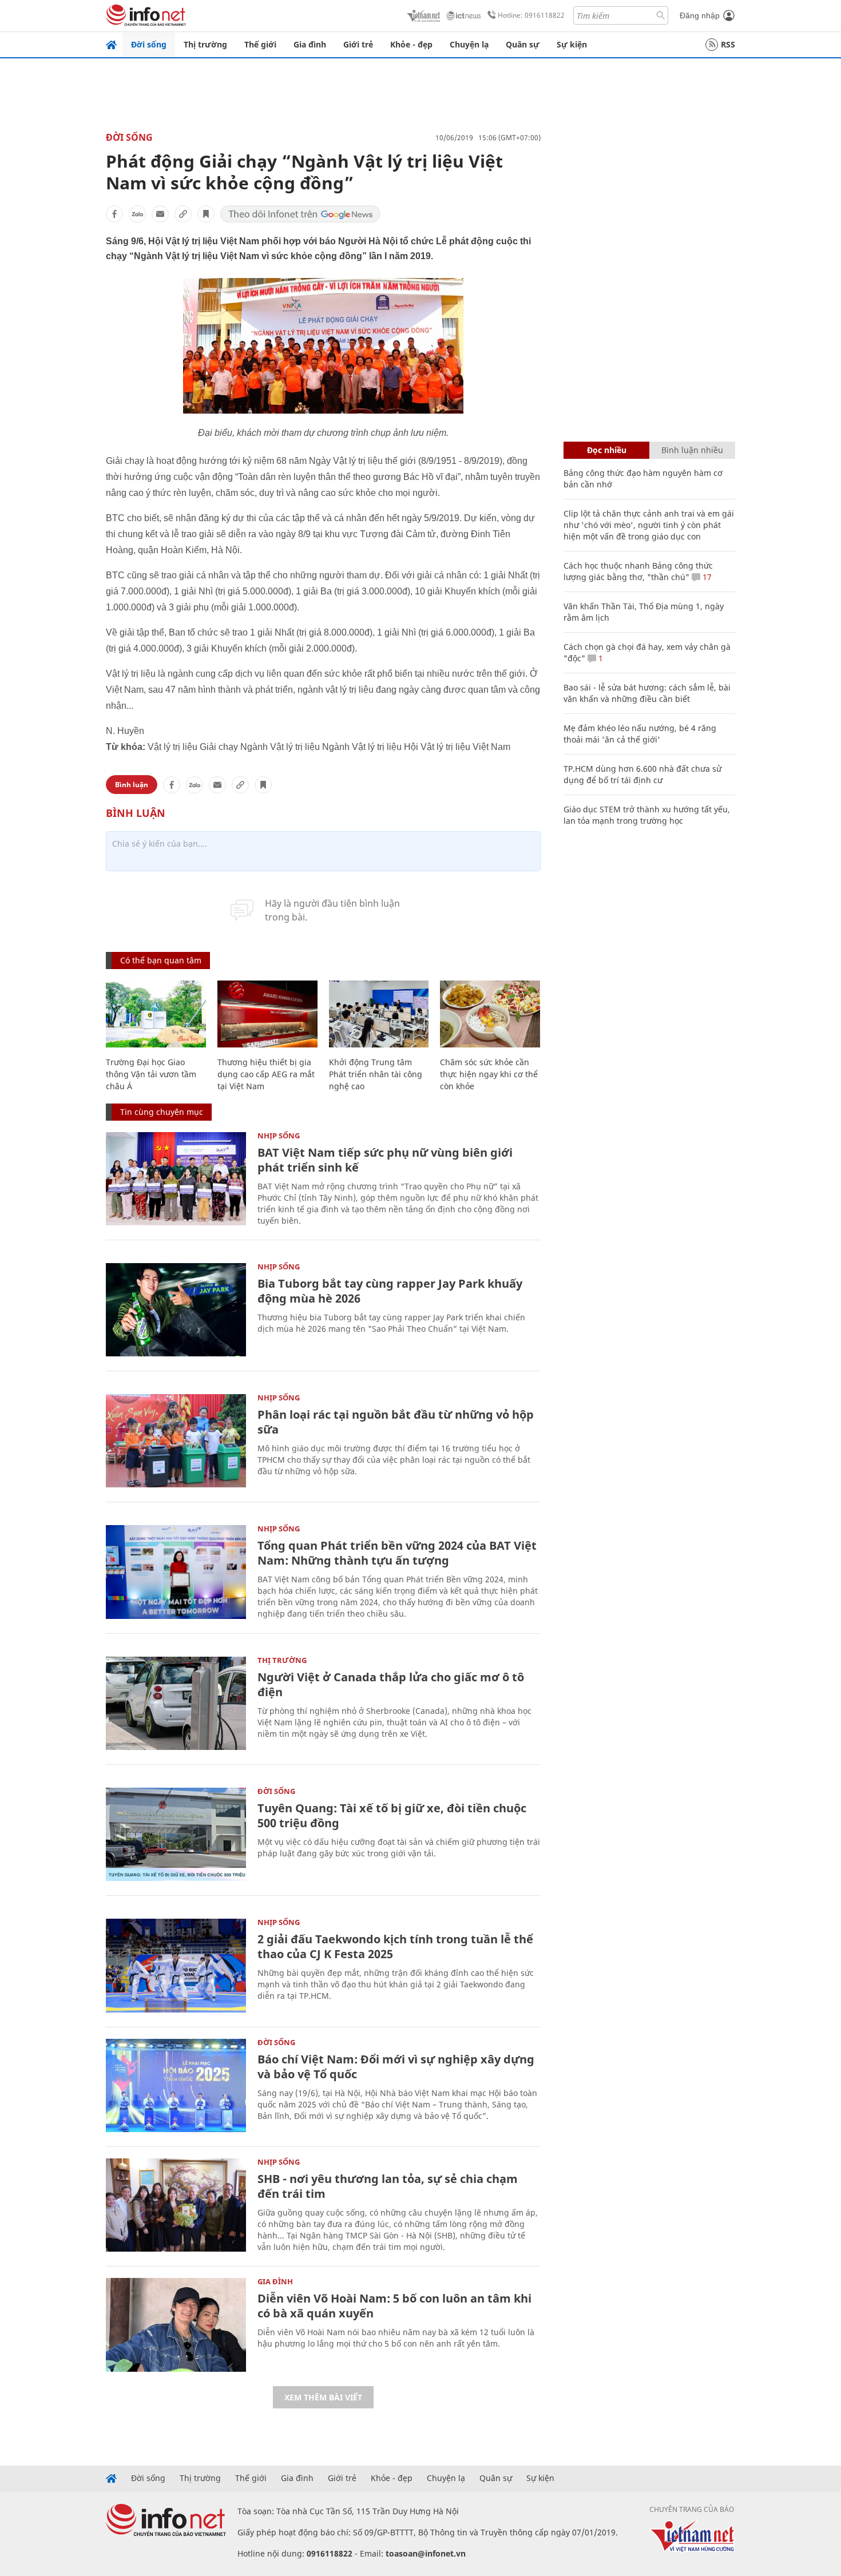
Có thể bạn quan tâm (161, 960)
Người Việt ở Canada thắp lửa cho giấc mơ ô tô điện (391, 1684)
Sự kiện (572, 44)
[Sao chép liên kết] (183, 214)
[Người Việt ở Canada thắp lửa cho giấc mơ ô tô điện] (176, 1703)
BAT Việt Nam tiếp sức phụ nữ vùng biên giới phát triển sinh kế (385, 1160)
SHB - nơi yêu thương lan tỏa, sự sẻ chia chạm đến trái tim (388, 2186)
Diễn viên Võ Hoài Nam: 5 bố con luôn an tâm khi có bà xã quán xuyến (394, 2306)
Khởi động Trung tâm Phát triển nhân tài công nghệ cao (376, 1074)
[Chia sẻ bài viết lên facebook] (114, 214)
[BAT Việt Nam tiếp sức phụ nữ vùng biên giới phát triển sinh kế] (176, 1179)
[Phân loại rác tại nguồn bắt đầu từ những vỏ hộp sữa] (176, 1441)
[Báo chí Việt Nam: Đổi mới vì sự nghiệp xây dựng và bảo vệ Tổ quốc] (176, 2085)
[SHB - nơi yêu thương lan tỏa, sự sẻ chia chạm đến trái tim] (176, 2205)
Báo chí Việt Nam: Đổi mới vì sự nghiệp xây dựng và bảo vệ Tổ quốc (396, 2067)
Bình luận (132, 785)
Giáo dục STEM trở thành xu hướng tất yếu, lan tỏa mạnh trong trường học (647, 815)
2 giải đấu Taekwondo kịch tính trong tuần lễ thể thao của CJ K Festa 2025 (395, 1946)
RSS (728, 44)
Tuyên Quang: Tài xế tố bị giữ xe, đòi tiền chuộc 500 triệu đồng (392, 1815)
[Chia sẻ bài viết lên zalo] (137, 214)
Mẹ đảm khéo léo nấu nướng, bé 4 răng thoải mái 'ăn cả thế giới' (640, 734)
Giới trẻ (358, 44)
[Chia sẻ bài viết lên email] (160, 214)
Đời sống (149, 44)
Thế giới (260, 44)
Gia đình (310, 44)
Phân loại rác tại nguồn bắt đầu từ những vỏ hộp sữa (396, 1422)
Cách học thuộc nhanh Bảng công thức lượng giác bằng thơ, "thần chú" (638, 571)
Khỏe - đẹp (411, 44)
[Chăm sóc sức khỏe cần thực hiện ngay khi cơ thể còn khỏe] (490, 1014)
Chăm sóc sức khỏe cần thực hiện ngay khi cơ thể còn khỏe (489, 1074)
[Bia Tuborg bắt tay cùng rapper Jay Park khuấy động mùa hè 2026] (176, 1310)
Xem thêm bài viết (323, 2397)
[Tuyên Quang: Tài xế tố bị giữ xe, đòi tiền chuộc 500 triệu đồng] (176, 1834)
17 (706, 577)
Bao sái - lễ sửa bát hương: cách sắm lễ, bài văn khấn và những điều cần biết (647, 693)
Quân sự (523, 44)
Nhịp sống (279, 1136)
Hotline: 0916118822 (531, 15)
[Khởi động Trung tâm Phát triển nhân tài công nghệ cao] (379, 1014)
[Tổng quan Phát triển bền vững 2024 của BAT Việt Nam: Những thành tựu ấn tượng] (176, 1572)
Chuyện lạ (469, 44)
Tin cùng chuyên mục (162, 1112)
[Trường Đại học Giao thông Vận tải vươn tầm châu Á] (156, 1014)
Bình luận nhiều (692, 450)
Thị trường (205, 44)
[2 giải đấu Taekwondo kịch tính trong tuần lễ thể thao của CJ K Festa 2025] (176, 1965)
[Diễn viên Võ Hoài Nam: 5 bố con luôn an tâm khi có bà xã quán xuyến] (176, 2325)
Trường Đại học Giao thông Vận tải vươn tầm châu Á (151, 1074)
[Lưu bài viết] (206, 214)
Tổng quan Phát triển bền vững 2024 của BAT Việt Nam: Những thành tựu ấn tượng (397, 1553)
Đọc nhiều (607, 450)
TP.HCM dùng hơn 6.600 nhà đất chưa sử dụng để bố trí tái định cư (642, 774)
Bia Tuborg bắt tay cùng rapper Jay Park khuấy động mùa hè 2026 (390, 1291)
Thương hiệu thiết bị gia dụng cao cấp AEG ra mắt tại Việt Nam (266, 1074)
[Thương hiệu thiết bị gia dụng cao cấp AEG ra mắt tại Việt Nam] (267, 1014)
